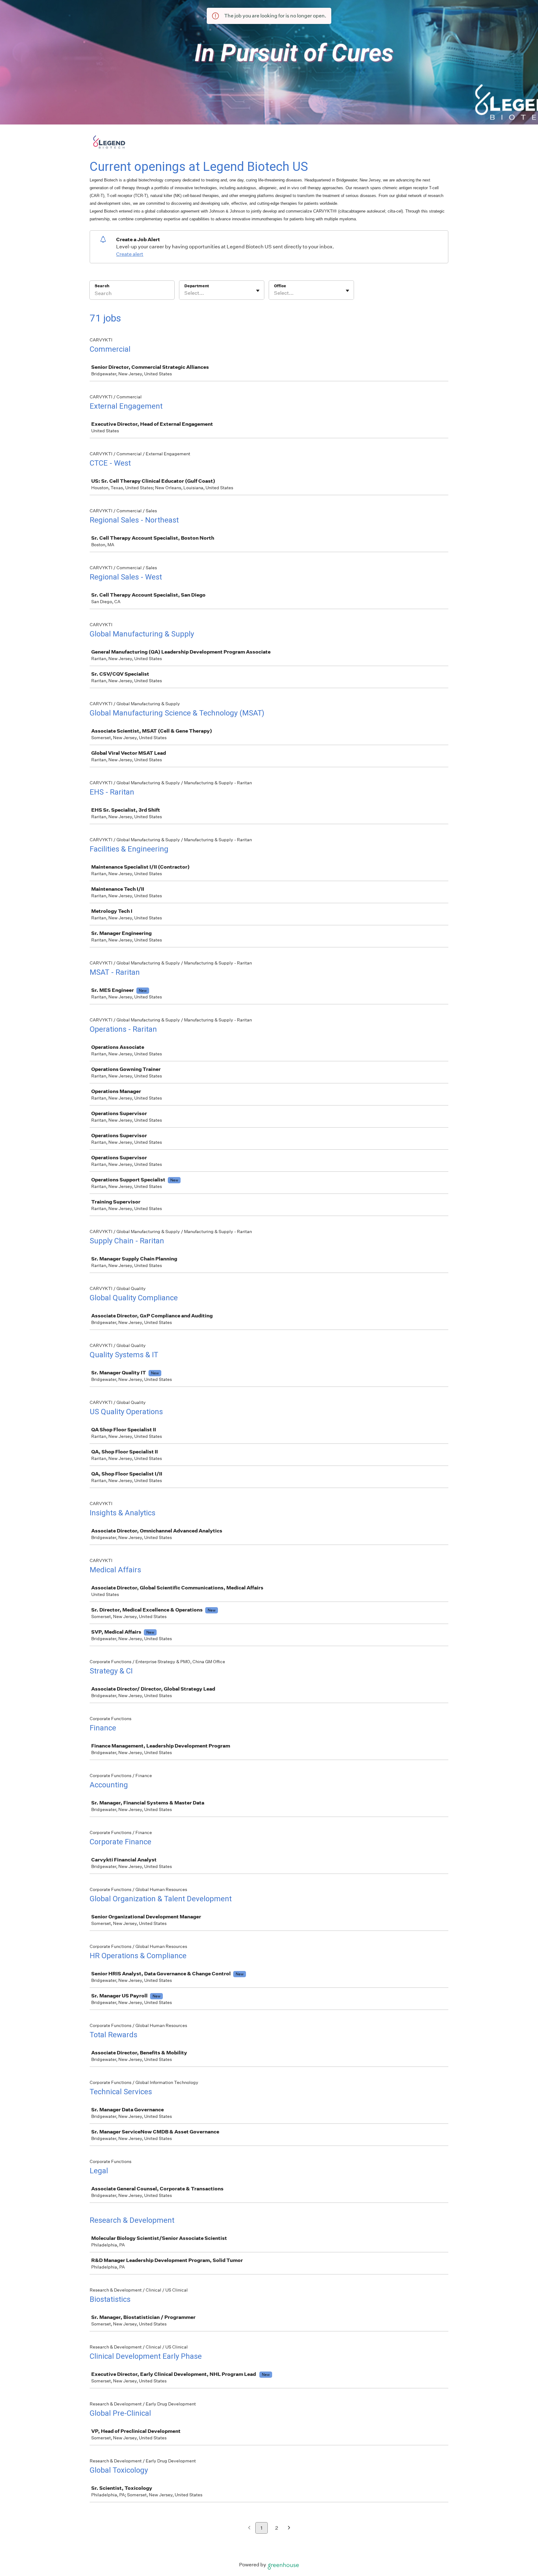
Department (197, 286)
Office (280, 286)
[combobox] (185, 293)
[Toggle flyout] (258, 291)
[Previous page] (249, 2528)
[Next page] (289, 2528)
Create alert (130, 254)
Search (102, 286)
